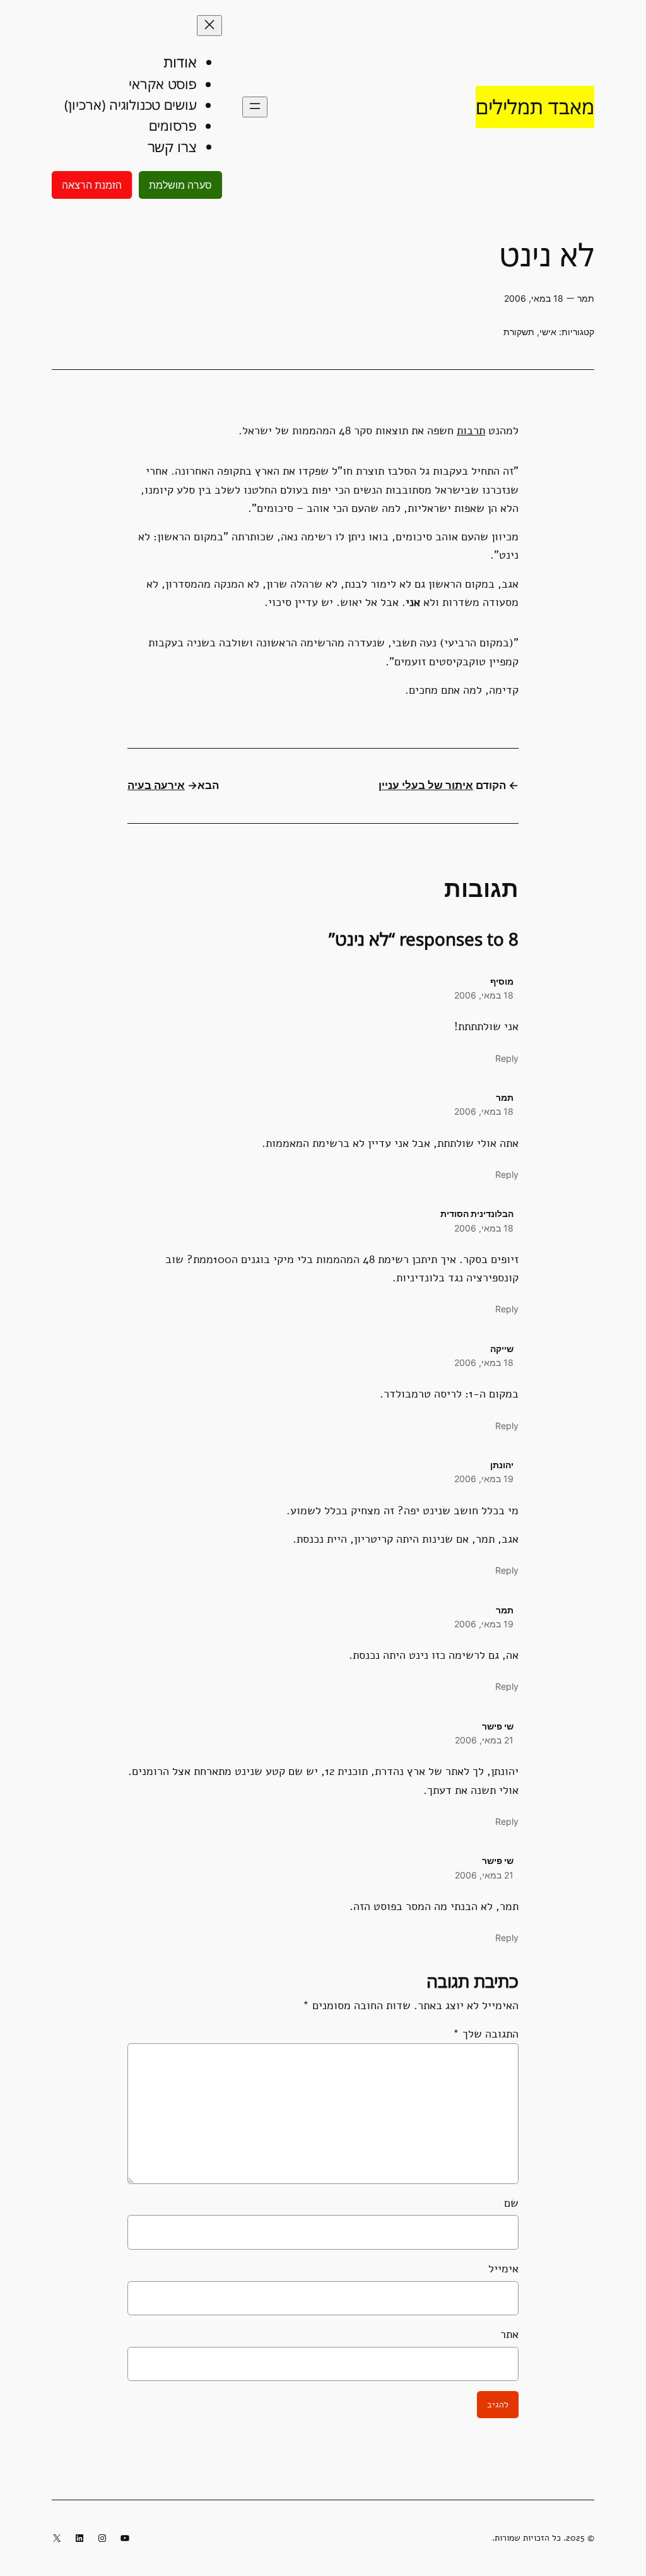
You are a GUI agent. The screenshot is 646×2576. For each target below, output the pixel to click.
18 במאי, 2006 (484, 995)
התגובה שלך (486, 2034)
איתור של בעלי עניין (426, 785)
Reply (507, 1058)
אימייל (503, 2269)
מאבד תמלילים (535, 106)
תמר (505, 1097)
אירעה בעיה (156, 785)
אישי (548, 332)
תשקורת (519, 332)
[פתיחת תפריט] (255, 107)
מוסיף (502, 981)
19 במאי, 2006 (484, 1479)
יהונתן (502, 1465)
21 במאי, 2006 (484, 1740)
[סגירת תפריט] (209, 26)
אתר (509, 2334)
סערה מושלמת (180, 185)
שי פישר (498, 1726)
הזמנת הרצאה (92, 185)
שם (511, 2203)
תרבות (471, 430)
